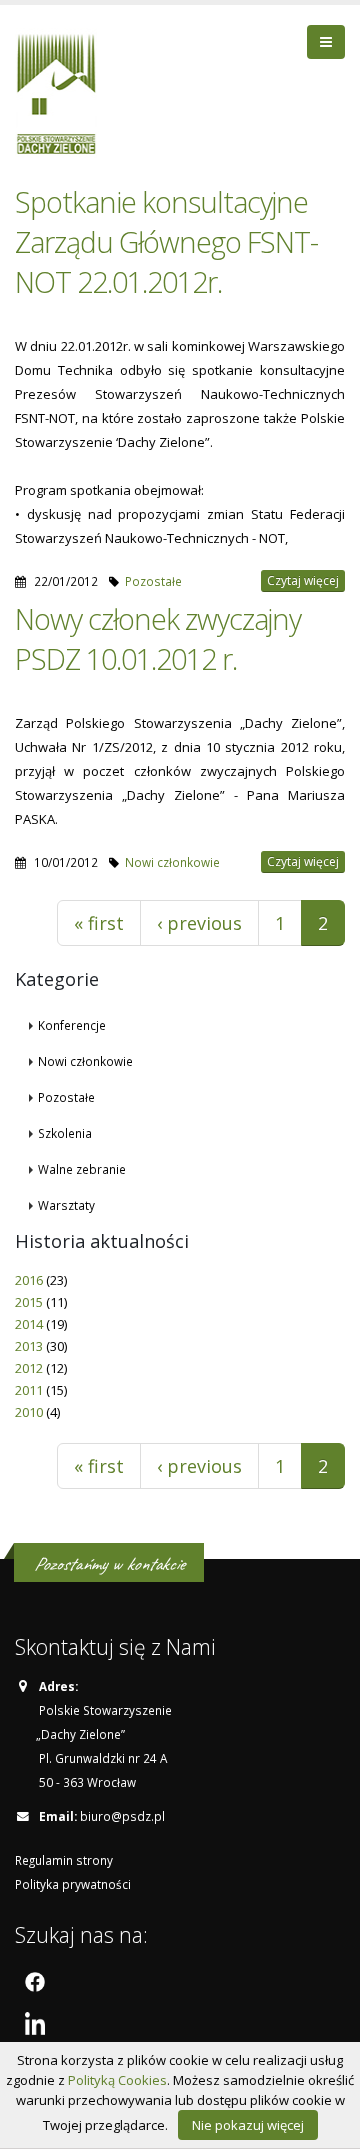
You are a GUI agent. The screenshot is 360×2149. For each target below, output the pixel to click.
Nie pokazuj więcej (248, 2125)
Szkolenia (65, 1133)
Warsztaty (66, 1205)
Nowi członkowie (172, 862)
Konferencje (72, 1025)
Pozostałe (153, 581)
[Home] (63, 91)
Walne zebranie (82, 1169)
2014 (29, 1324)
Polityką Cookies (117, 2080)
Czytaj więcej (303, 580)
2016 (29, 1280)
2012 (29, 1368)
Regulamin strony (64, 1860)
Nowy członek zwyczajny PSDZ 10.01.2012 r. (158, 638)
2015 (29, 1302)
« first (99, 923)
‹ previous (199, 923)
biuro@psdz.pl (122, 1816)
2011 (29, 1390)
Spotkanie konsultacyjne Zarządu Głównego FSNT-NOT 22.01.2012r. (166, 241)
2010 (29, 1412)
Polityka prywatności (73, 1884)
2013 (29, 1346)
